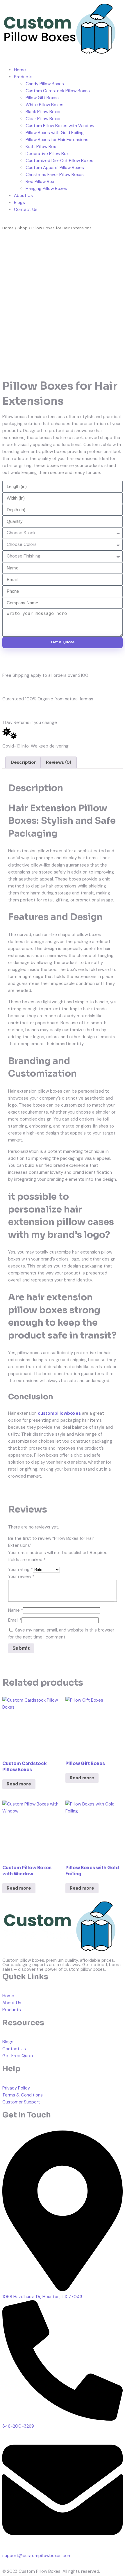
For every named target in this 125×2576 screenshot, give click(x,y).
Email (15, 1620)
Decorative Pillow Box (47, 154)
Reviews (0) (59, 762)
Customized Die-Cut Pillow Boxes (59, 161)
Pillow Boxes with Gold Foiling (55, 133)
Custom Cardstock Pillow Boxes (58, 91)
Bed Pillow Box (40, 182)
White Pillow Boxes (44, 105)
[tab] (24, 762)
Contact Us (26, 210)
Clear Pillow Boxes (44, 119)
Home (20, 70)
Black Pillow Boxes (44, 112)
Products (23, 77)
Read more (19, 1784)
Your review (21, 1577)
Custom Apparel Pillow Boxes (55, 168)
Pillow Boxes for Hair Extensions (57, 140)
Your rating (20, 1570)
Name (16, 1610)
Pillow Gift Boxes (42, 98)
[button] (63, 58)
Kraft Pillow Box (41, 147)
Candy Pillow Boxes (45, 84)
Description (24, 762)
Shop (23, 228)
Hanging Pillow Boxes (46, 189)
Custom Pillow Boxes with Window (60, 126)
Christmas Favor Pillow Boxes (55, 175)
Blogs (19, 203)
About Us (23, 196)
